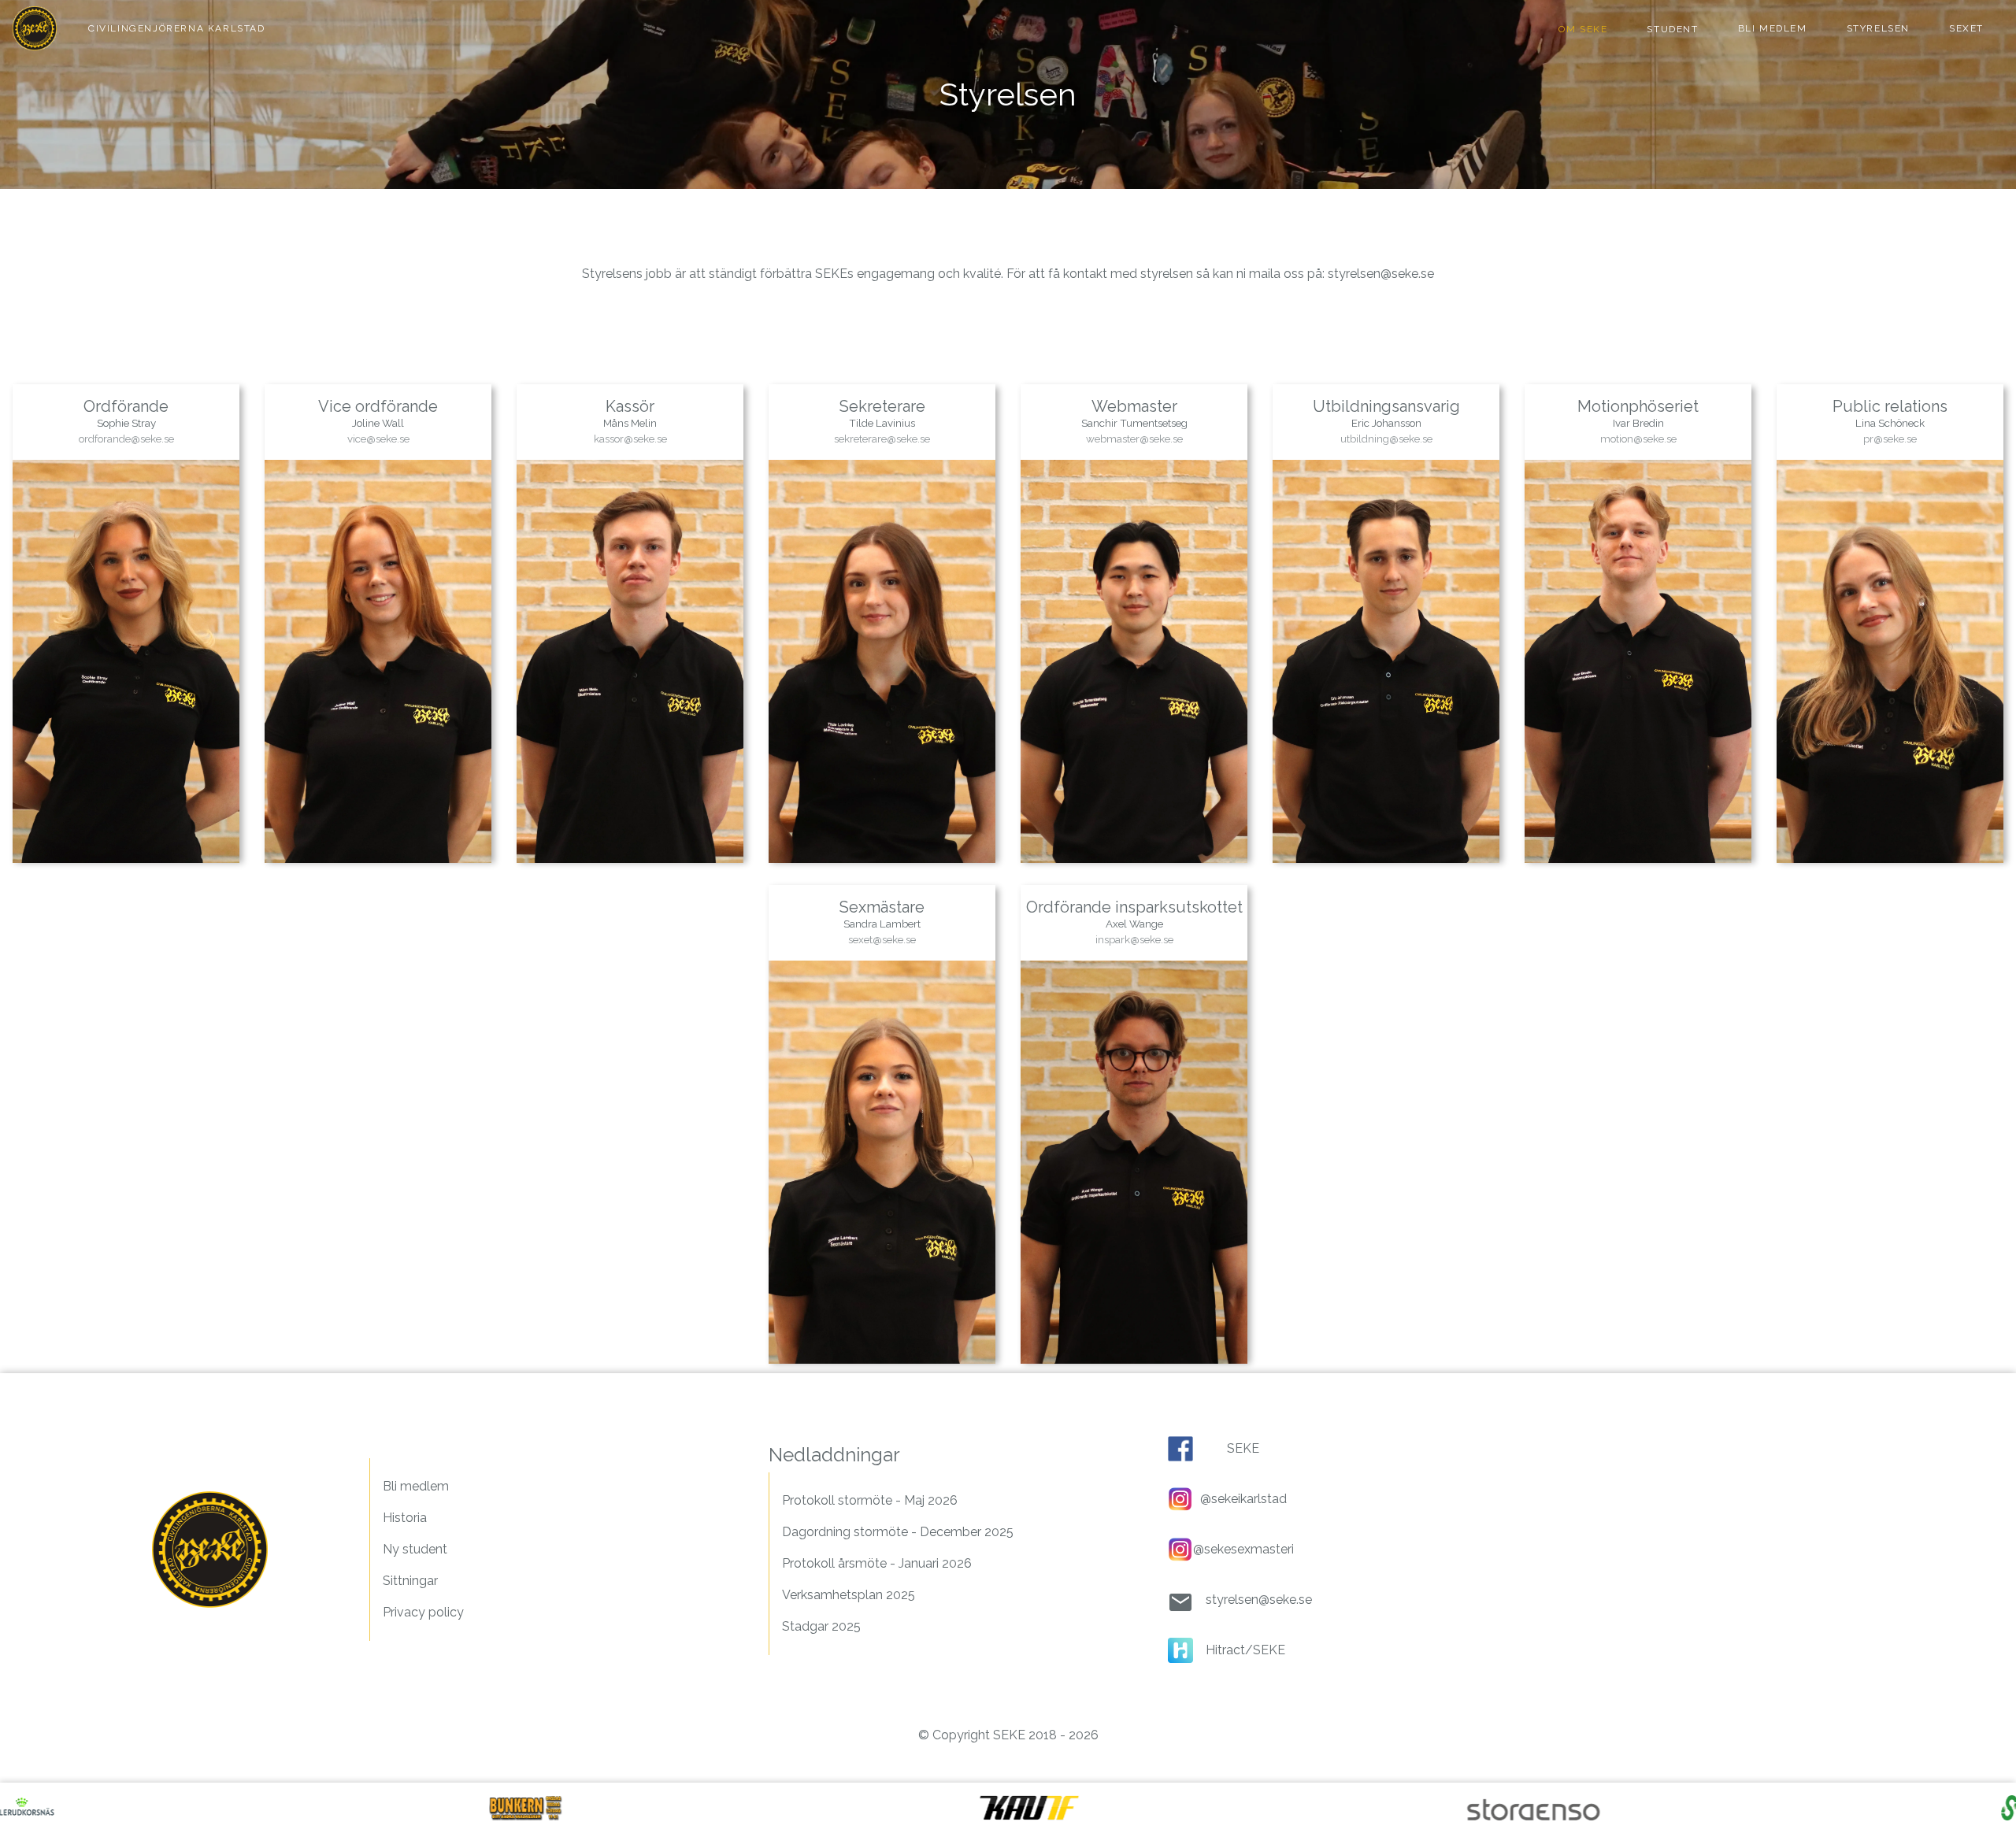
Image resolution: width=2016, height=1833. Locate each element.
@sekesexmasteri (1243, 1549)
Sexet (1966, 28)
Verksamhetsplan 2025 (849, 1595)
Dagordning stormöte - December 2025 (898, 1532)
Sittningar (410, 1581)
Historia (405, 1518)
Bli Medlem (1773, 28)
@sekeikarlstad (1243, 1499)
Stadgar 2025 (821, 1626)
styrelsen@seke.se (1381, 274)
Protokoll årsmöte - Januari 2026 (877, 1563)
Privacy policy (423, 1612)
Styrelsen (1878, 28)
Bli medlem (416, 1486)
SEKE (1243, 1448)
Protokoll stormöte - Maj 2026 (870, 1500)
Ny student (415, 1549)
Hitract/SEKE (1245, 1650)
